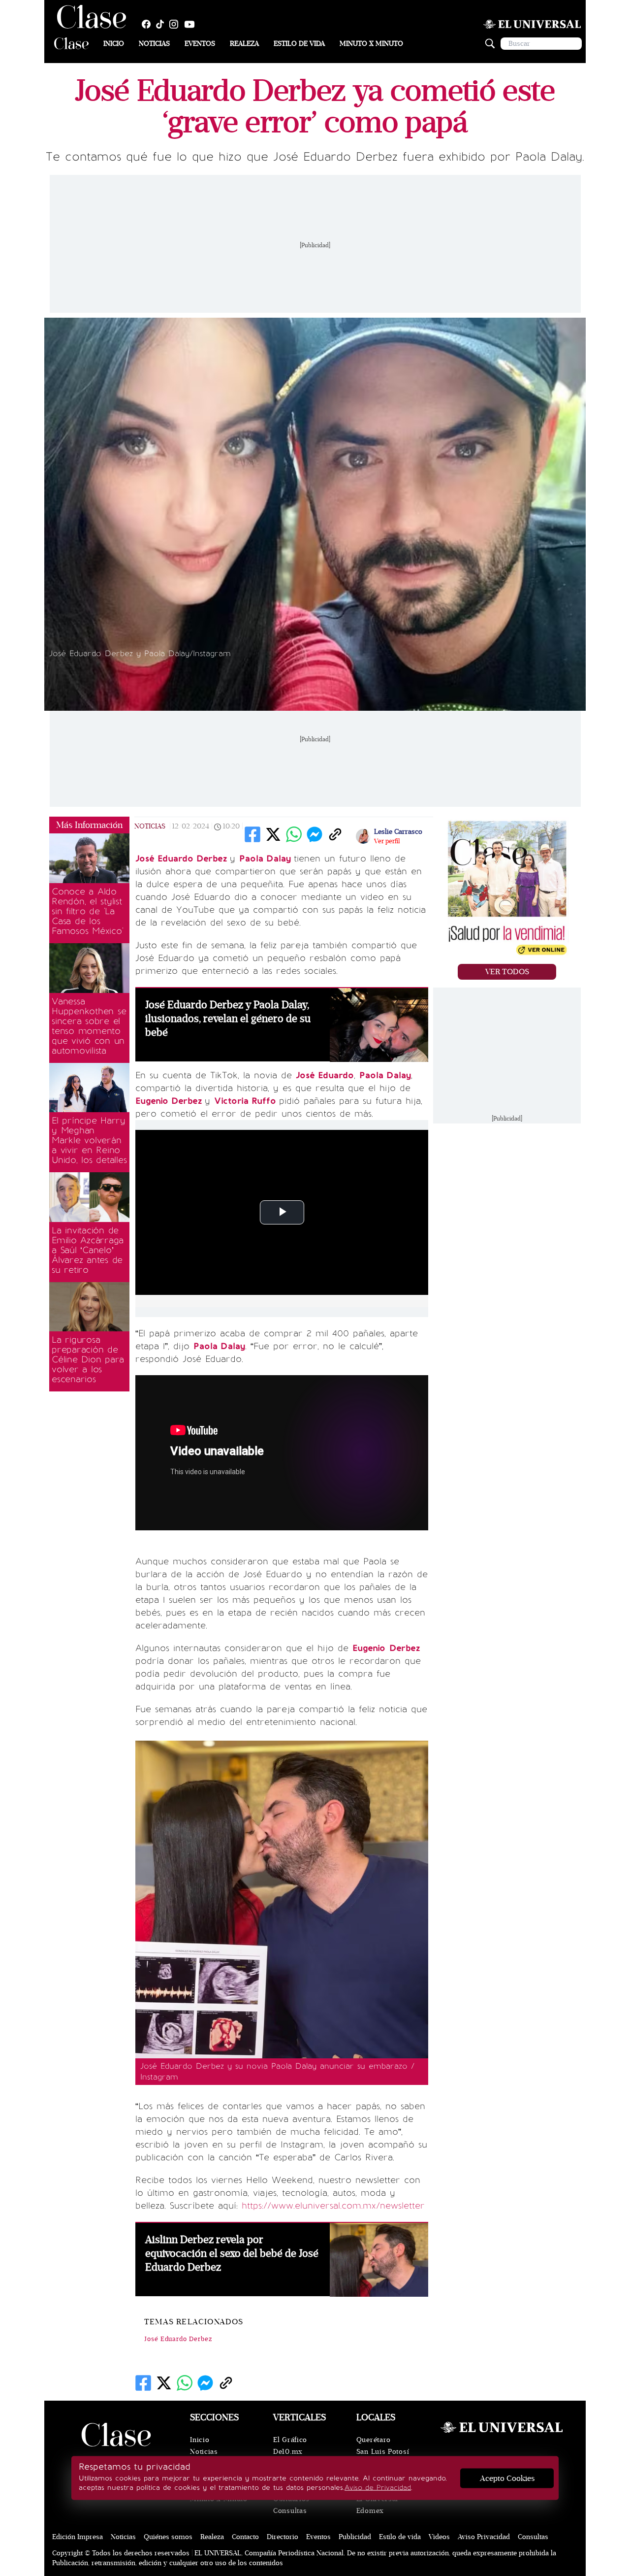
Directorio (283, 2537)
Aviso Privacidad (484, 2537)
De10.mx (288, 2452)
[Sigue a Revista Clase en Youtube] (192, 24)
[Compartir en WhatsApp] (294, 834)
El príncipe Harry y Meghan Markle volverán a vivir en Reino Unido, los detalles (89, 1140)
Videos (439, 2537)
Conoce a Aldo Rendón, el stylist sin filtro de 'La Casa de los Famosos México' (87, 911)
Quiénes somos (168, 2537)
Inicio (114, 44)
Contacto (245, 2537)
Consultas (290, 2511)
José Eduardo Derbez (178, 2339)
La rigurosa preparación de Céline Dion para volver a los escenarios (88, 1359)
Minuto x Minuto (371, 44)
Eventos (200, 44)
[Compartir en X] (273, 834)
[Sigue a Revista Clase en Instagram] (176, 24)
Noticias (154, 44)
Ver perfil (387, 841)
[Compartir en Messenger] (315, 834)
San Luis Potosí (383, 2452)
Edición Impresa (78, 2537)
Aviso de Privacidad (378, 2488)
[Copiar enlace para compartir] (335, 834)
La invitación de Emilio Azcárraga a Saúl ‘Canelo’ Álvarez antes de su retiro (88, 1250)
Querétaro (374, 2440)
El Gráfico (290, 2440)
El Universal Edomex (377, 2505)
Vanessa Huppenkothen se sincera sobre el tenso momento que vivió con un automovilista (89, 1026)
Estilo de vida (299, 44)
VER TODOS (507, 972)
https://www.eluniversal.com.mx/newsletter (333, 2206)
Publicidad (355, 2537)
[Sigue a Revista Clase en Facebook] (149, 24)
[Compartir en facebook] (252, 834)
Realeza (244, 44)
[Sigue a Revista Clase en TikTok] (162, 24)
